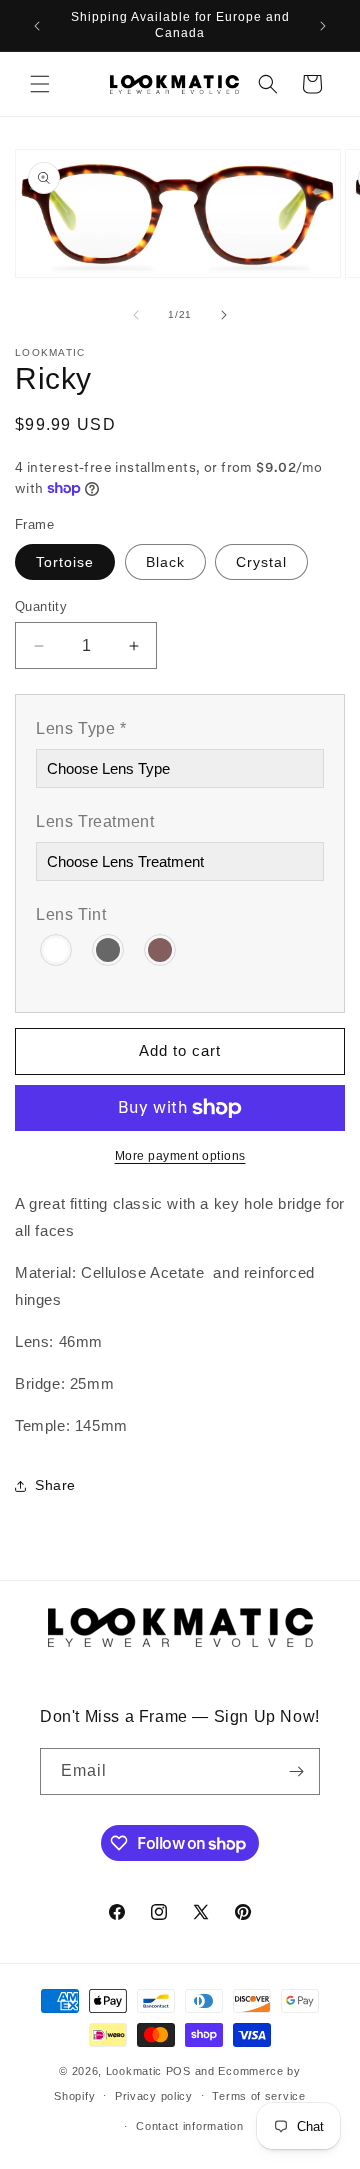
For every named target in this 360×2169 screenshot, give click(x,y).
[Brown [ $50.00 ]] (161, 948)
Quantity (41, 606)
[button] (40, 84)
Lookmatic (134, 2071)
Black (165, 562)
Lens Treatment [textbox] (95, 821)
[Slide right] (224, 315)
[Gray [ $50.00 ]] (109, 948)
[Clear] (57, 948)
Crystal (261, 562)
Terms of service (258, 2096)
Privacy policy (154, 2096)
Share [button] (55, 1485)
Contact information (189, 2126)
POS (178, 2071)
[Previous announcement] (37, 26)
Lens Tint (71, 914)
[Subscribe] (297, 1771)
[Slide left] (136, 315)
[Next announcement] (323, 26)
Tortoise (65, 562)
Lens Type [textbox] (81, 728)
